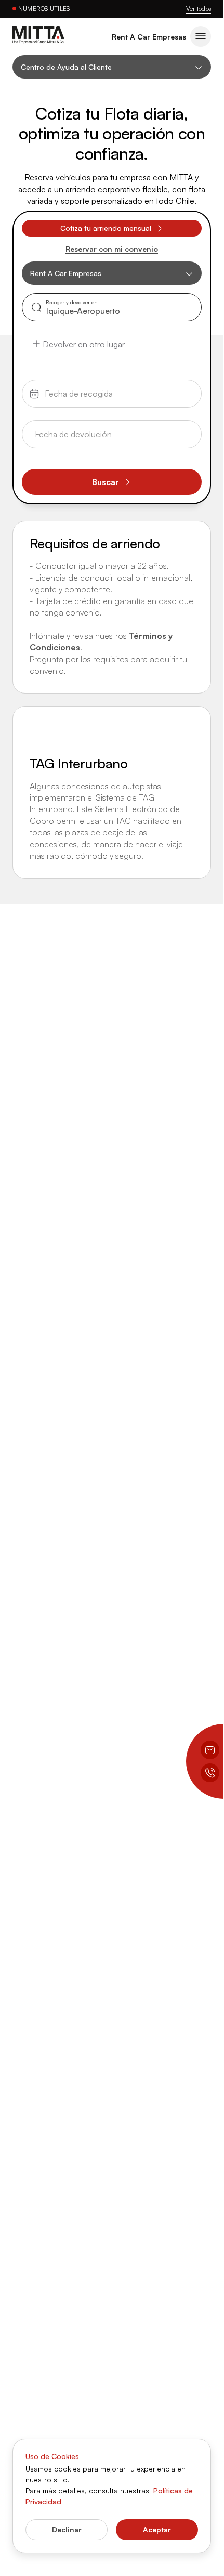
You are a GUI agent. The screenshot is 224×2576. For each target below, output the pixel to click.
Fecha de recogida (67, 388)
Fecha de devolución (69, 428)
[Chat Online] (210, 1750)
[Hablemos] (210, 1773)
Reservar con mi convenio (112, 249)
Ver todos (199, 9)
